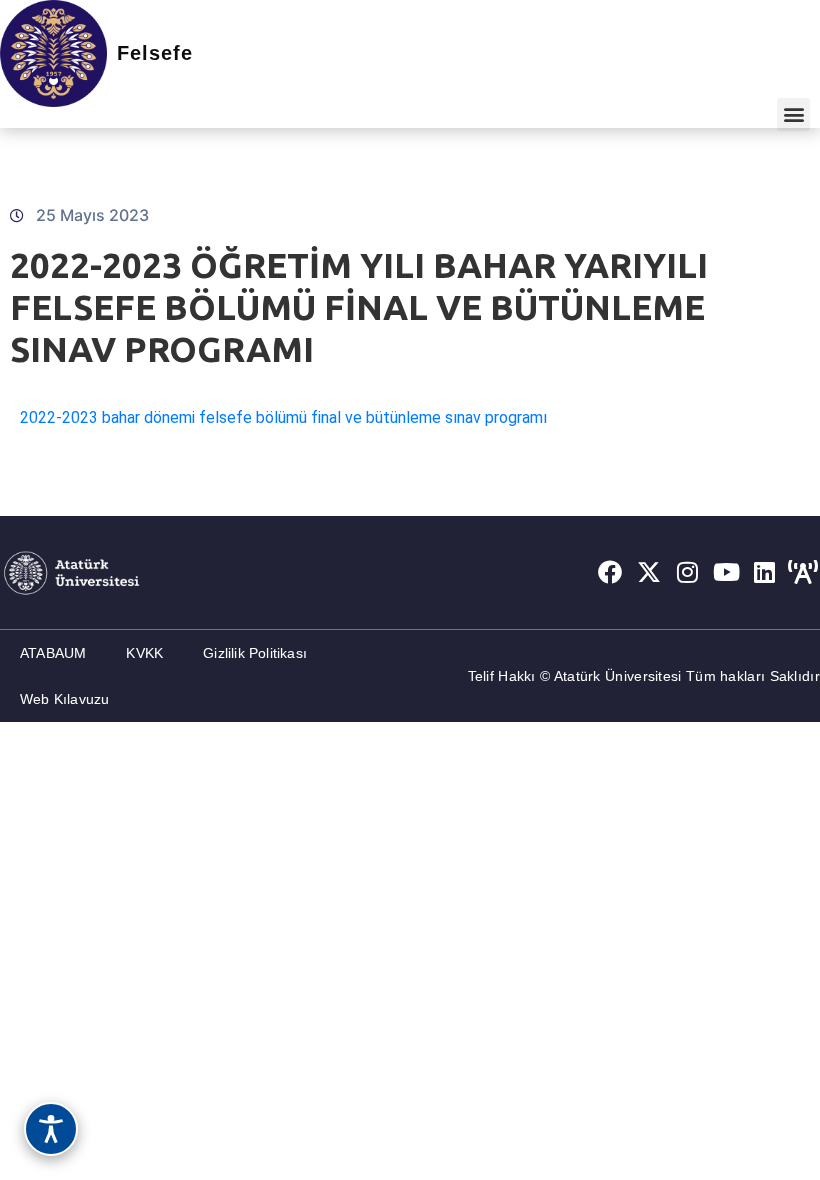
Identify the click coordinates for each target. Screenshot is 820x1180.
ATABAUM (53, 653)
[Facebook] (610, 572)
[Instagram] (688, 572)
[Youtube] (726, 572)
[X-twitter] (649, 572)
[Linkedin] (765, 572)
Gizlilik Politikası (255, 653)
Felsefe (155, 53)
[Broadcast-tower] (803, 572)
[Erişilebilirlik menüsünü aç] (51, 1129)
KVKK (144, 653)
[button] (793, 114)
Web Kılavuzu (64, 699)
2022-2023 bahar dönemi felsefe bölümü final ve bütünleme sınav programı (283, 417)
